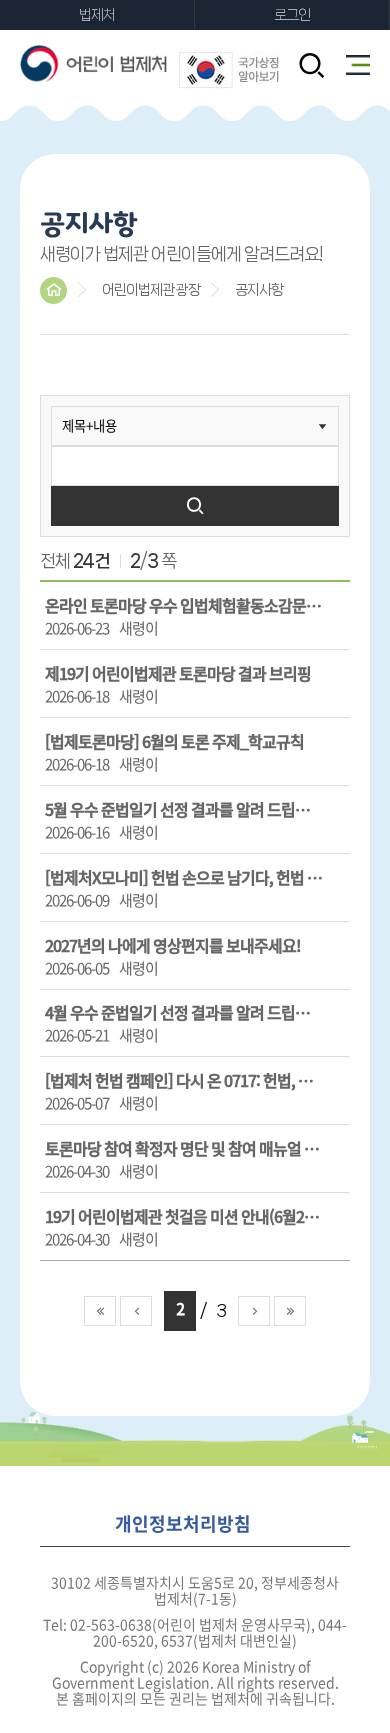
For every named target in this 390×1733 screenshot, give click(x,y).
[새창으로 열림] (229, 74)
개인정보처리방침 (183, 1524)
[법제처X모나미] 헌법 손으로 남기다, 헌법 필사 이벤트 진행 (184, 877)
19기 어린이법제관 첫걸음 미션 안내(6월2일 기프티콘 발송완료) (184, 1216)
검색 (195, 506)
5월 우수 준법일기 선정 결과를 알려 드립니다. (184, 809)
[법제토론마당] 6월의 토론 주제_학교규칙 (174, 741)
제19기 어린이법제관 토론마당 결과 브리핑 (178, 673)
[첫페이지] (100, 1311)
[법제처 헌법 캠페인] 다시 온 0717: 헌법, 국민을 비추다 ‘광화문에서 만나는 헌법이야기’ (184, 1080)
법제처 (97, 15)
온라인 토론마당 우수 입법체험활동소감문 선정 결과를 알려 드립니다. (184, 605)
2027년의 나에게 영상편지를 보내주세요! (173, 945)
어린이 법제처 (95, 63)
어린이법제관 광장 (151, 290)
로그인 (292, 15)
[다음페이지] (254, 1311)
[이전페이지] (136, 1311)
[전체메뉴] (358, 65)
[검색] (311, 67)
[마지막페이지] (290, 1311)
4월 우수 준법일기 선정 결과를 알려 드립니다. (184, 1012)
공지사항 (259, 290)
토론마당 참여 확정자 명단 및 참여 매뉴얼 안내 (184, 1148)
